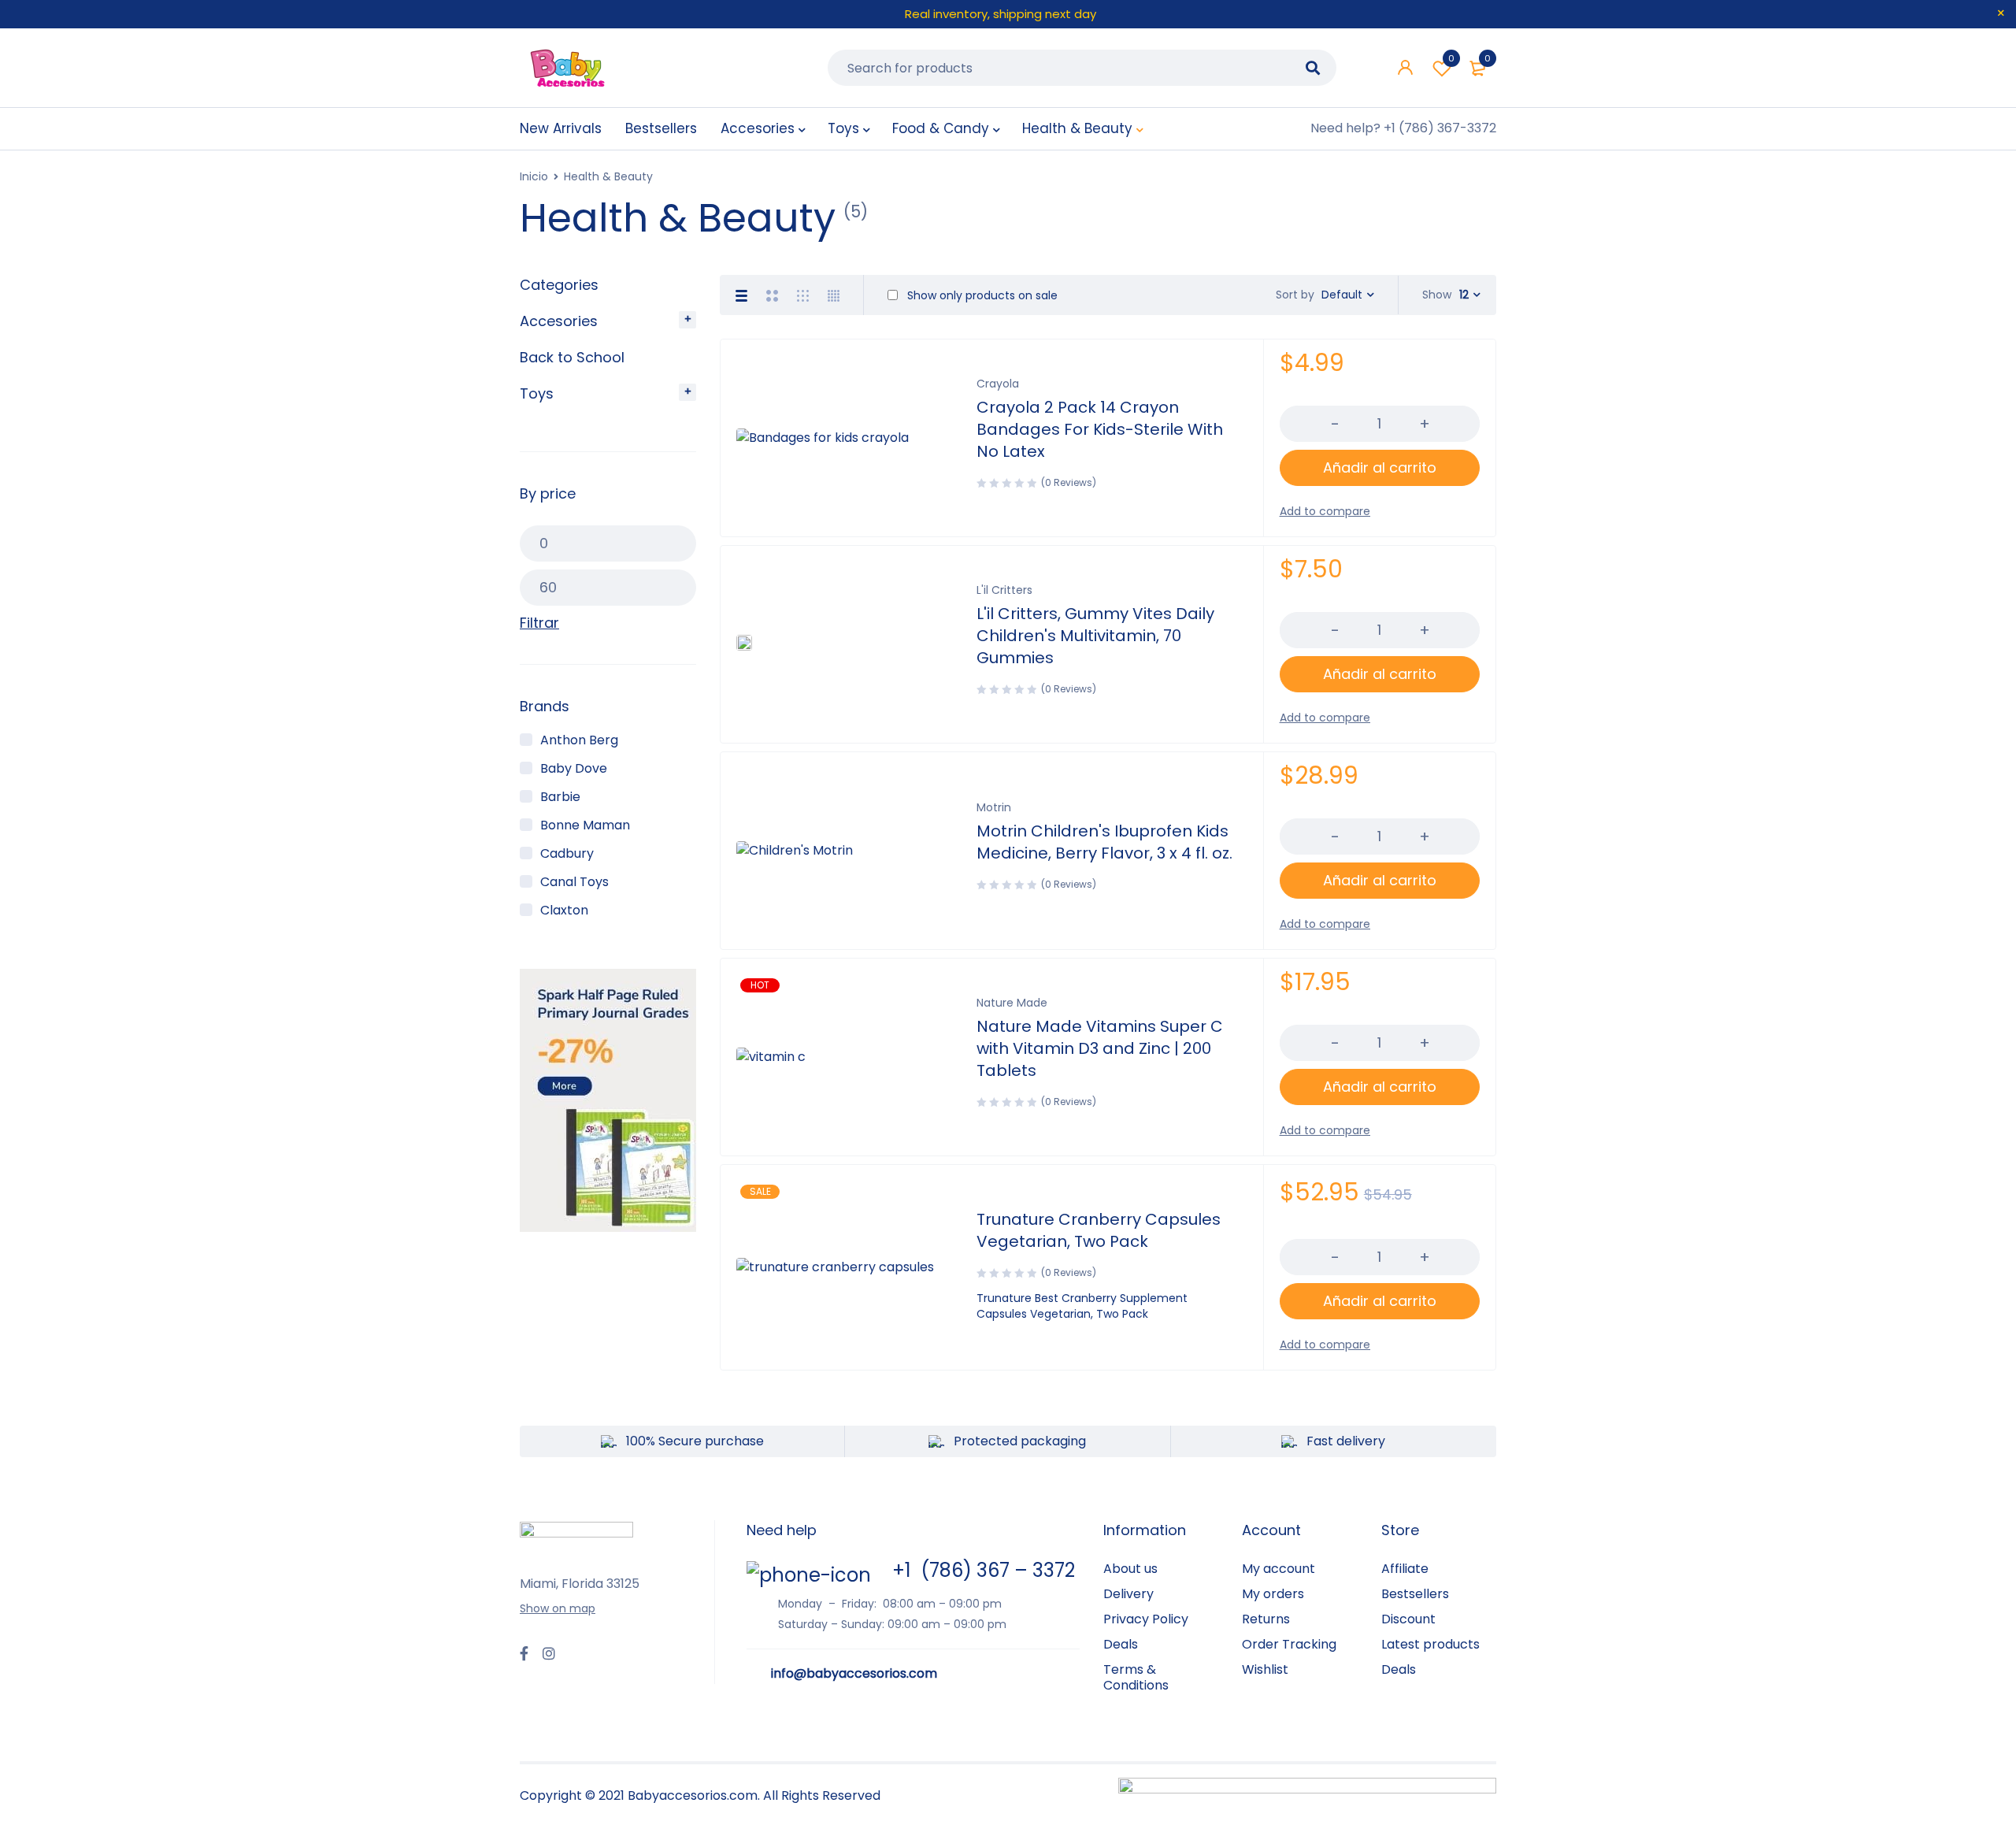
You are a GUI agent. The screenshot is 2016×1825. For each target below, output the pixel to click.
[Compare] (1325, 511)
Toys (537, 393)
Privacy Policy (1146, 1619)
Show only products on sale (981, 295)
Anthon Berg (579, 740)
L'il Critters (1004, 590)
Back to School (572, 357)
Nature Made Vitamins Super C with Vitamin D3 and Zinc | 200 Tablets (1100, 1048)
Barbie (560, 797)
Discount (1408, 1619)
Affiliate (1405, 1569)
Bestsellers (1415, 1594)
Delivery (1128, 1594)
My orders (1273, 1594)
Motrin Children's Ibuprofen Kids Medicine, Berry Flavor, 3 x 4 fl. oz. (1104, 842)
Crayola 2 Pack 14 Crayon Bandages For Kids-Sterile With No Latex (1100, 429)
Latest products (1430, 1644)
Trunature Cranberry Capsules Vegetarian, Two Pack (1099, 1230)
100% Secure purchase (695, 1441)
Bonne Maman (585, 825)
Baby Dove (574, 768)
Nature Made (1012, 1003)
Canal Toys (574, 882)
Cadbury (567, 853)
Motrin (994, 807)
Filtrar (539, 623)
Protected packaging (1020, 1441)
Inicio (534, 176)
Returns (1266, 1619)
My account (1279, 1569)
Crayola (998, 384)
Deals (1121, 1644)
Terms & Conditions (1136, 1677)
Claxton (564, 910)
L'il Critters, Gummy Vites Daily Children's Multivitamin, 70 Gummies (1095, 636)
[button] (1380, 468)
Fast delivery (1346, 1441)
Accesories (559, 321)
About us (1130, 1569)
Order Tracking (1289, 1644)
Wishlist (1451, 58)
